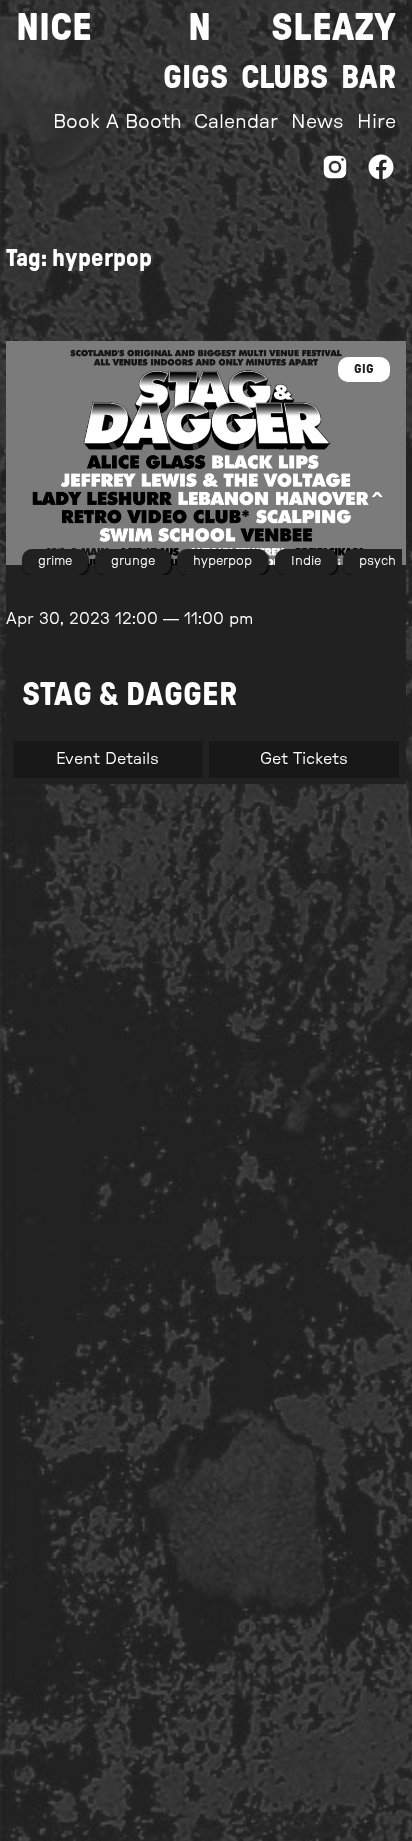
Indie (306, 561)
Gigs (195, 78)
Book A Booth (117, 122)
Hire (376, 122)
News (317, 122)
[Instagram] (335, 172)
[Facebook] (381, 172)
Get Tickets (304, 759)
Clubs (284, 78)
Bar (368, 78)
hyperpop (222, 561)
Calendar (236, 122)
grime (55, 561)
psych (377, 561)
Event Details (107, 759)
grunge (133, 561)
